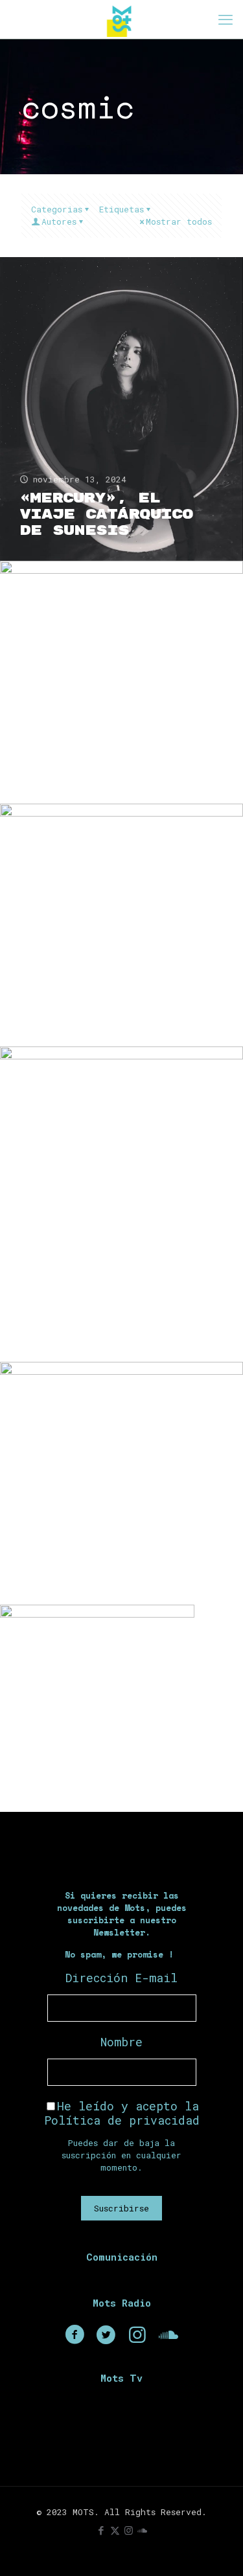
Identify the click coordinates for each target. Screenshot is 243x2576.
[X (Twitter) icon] (115, 2530)
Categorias (57, 209)
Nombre (121, 2042)
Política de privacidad (122, 2120)
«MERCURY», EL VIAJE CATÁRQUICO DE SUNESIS (106, 514)
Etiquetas (121, 209)
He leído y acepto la (122, 2113)
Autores (59, 221)
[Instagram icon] (129, 2530)
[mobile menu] (226, 19)
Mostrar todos (179, 221)
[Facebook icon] (101, 2530)
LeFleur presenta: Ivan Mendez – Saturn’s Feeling (113, 1316)
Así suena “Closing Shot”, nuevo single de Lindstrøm (118, 1550)
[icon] (142, 2530)
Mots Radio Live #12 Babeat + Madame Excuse (102, 757)
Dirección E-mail (121, 1978)
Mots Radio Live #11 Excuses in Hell (102, 1000)
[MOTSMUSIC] (121, 19)
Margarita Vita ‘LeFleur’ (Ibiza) (112, 1761)
